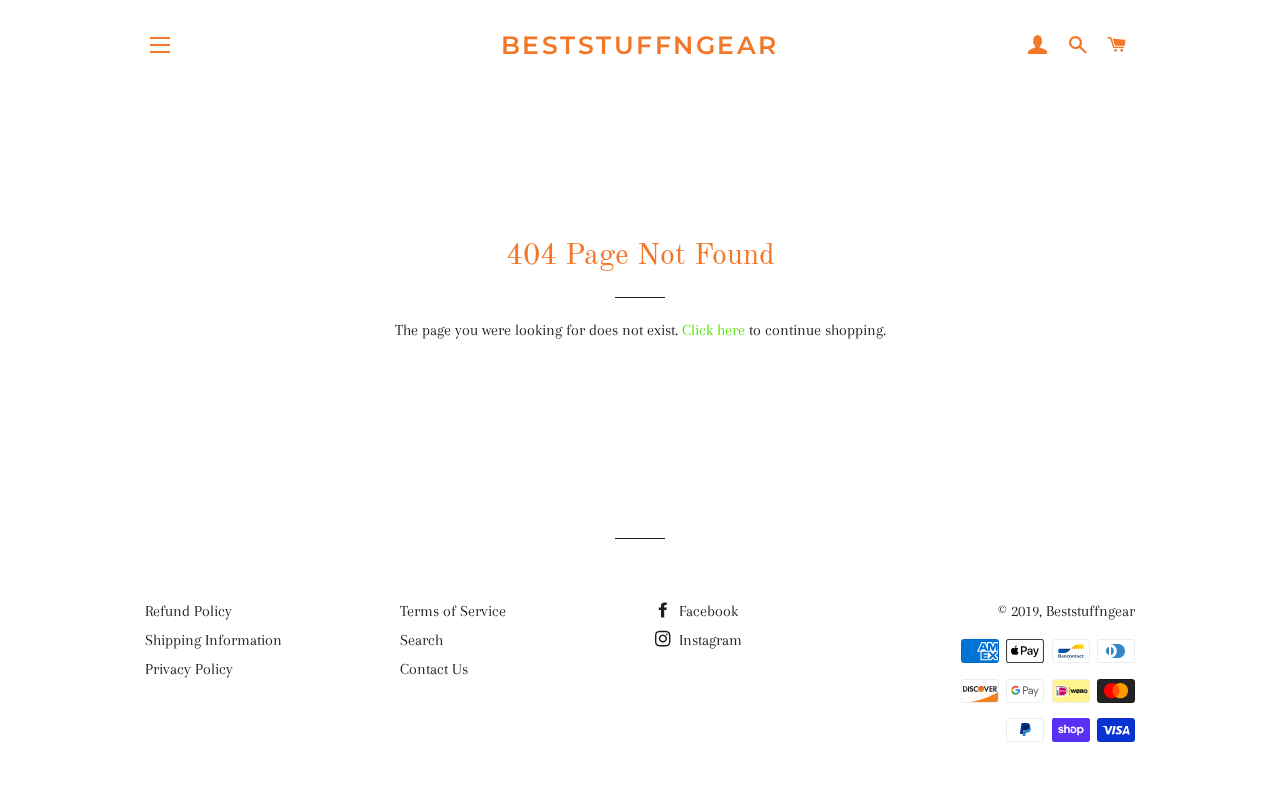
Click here (713, 330)
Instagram (708, 640)
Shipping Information (213, 640)
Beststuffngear (640, 45)
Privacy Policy (189, 669)
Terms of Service (453, 611)
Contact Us (434, 669)
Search (421, 640)
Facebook (706, 611)
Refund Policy (188, 611)
